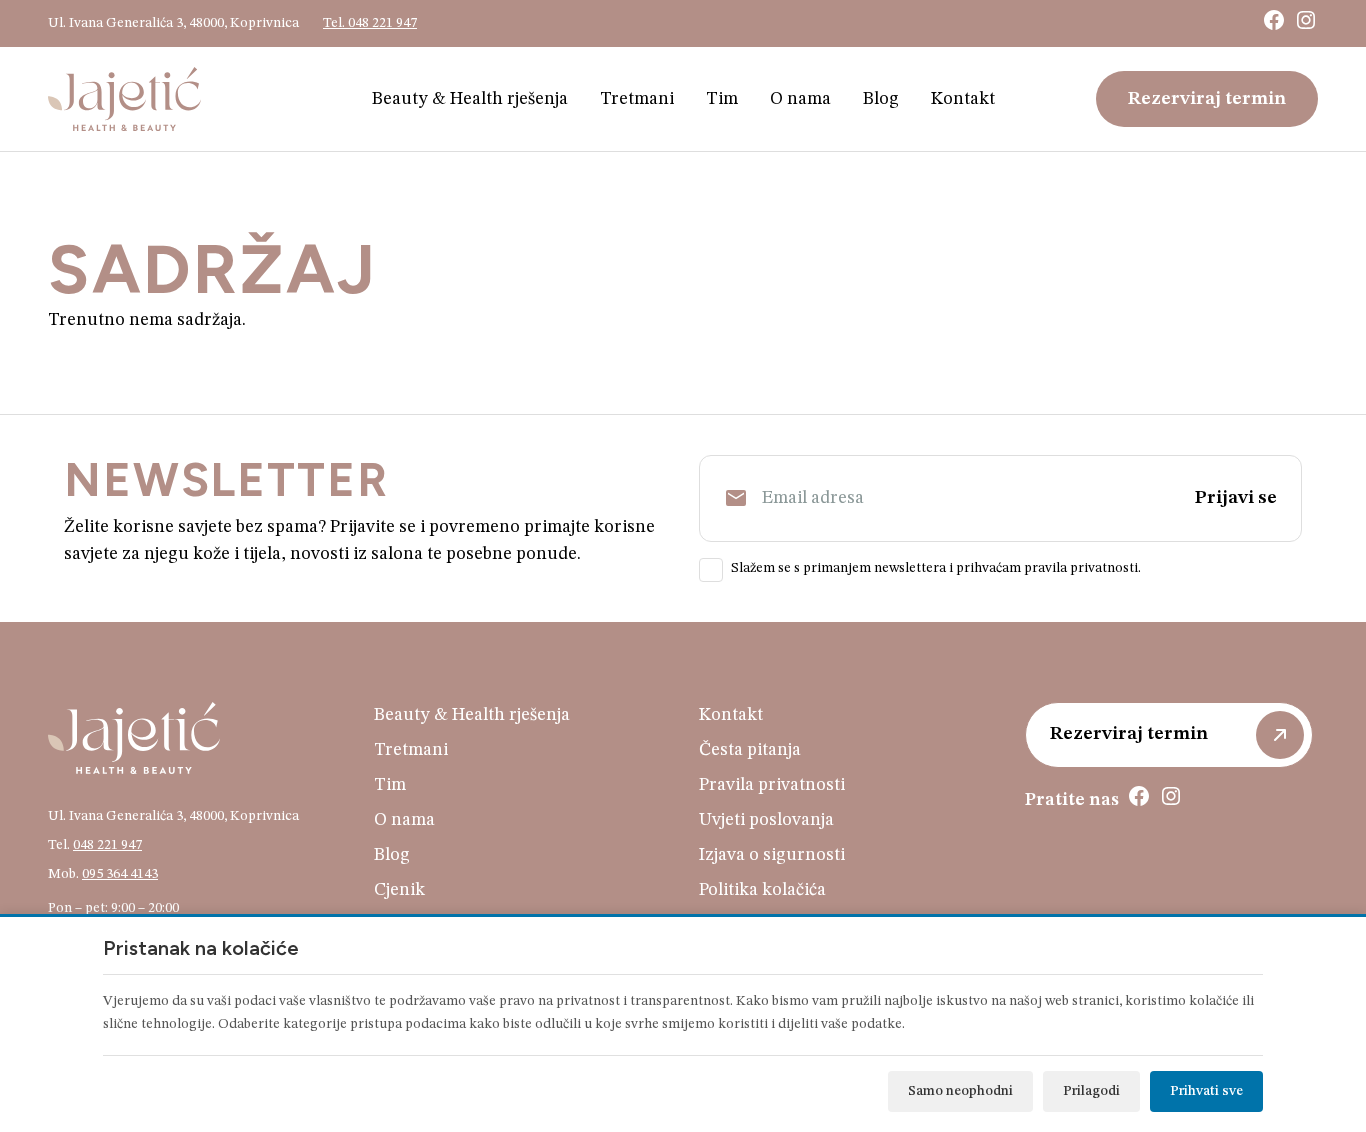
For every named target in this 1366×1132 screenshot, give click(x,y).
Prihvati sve (1206, 1091)
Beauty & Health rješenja (470, 99)
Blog (881, 99)
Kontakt (963, 99)
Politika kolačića (762, 890)
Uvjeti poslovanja (766, 820)
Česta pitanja (750, 750)
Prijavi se (1236, 498)
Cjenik (399, 890)
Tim (722, 99)
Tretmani (637, 99)
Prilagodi (1091, 1091)
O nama (800, 99)
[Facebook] (1274, 20)
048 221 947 (107, 845)
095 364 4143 (120, 874)
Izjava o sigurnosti (772, 855)
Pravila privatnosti (772, 785)
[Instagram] (1306, 20)
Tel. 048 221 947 (370, 23)
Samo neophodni (960, 1091)
